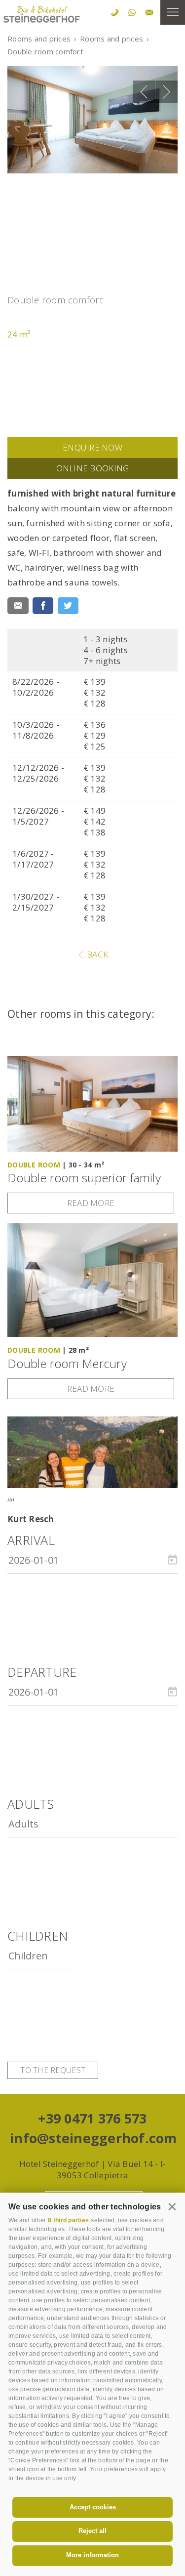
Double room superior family (84, 1178)
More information (92, 2555)
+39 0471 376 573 (92, 2118)
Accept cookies (93, 2507)
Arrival (31, 1540)
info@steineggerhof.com (92, 2138)
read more (91, 1203)
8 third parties (68, 2220)
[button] (172, 2206)
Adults (31, 1804)
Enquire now (92, 447)
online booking (93, 468)
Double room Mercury (67, 1364)
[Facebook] (43, 606)
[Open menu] (173, 12)
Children (38, 1936)
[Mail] (18, 606)
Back (96, 954)
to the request (53, 2070)
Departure (42, 1672)
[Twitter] (68, 606)
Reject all (92, 2531)
